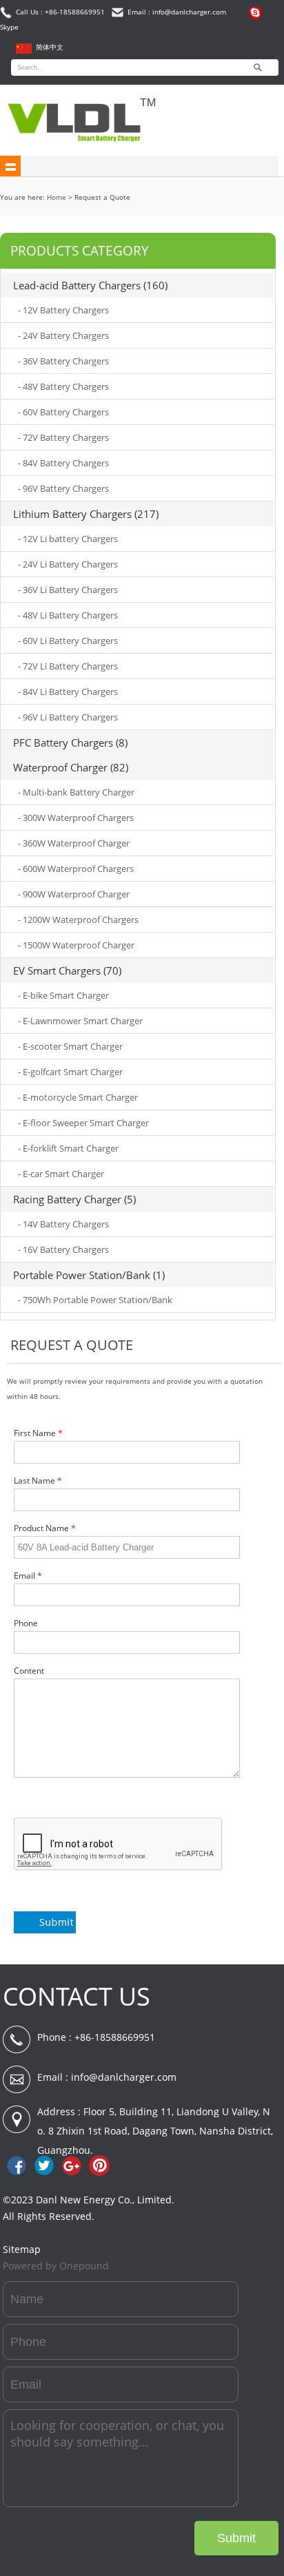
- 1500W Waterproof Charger (76, 945)
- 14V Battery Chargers (63, 1224)
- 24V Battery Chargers (63, 335)
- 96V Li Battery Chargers (68, 717)
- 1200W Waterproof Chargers (78, 920)
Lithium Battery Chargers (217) (86, 514)
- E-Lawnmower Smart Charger (80, 1021)
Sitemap (22, 2249)
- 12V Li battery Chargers (68, 539)
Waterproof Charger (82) (71, 767)
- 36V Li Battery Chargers (68, 590)
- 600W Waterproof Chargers (76, 869)
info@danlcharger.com (124, 2077)
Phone (26, 1623)
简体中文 (50, 47)
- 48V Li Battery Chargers (68, 615)
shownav (10, 166)
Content (29, 1671)
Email (28, 1576)
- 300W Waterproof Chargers (76, 818)
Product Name (45, 1528)
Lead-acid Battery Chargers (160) (90, 285)
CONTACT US (77, 1996)
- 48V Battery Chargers (63, 386)
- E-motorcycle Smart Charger (78, 1097)
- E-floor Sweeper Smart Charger (83, 1123)
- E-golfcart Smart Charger (70, 1072)
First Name (38, 1433)
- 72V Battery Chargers (63, 437)
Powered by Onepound (56, 2266)
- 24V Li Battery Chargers (68, 564)
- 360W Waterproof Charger (74, 843)
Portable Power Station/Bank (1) (89, 1275)
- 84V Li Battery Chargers (68, 692)
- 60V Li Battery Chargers (68, 641)
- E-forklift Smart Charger (68, 1148)
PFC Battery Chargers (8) (70, 742)
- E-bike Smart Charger (63, 995)
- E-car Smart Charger (61, 1174)
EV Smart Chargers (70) (67, 970)
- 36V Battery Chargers (63, 361)
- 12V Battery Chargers (63, 310)
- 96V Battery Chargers (63, 488)
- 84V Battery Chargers (63, 463)
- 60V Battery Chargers (63, 412)
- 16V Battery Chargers (63, 1249)
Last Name (38, 1481)
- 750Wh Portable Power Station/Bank (95, 1300)
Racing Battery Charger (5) (74, 1199)
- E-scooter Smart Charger (70, 1046)
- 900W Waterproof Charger (74, 894)
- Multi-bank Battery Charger (76, 792)
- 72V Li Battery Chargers (68, 666)
